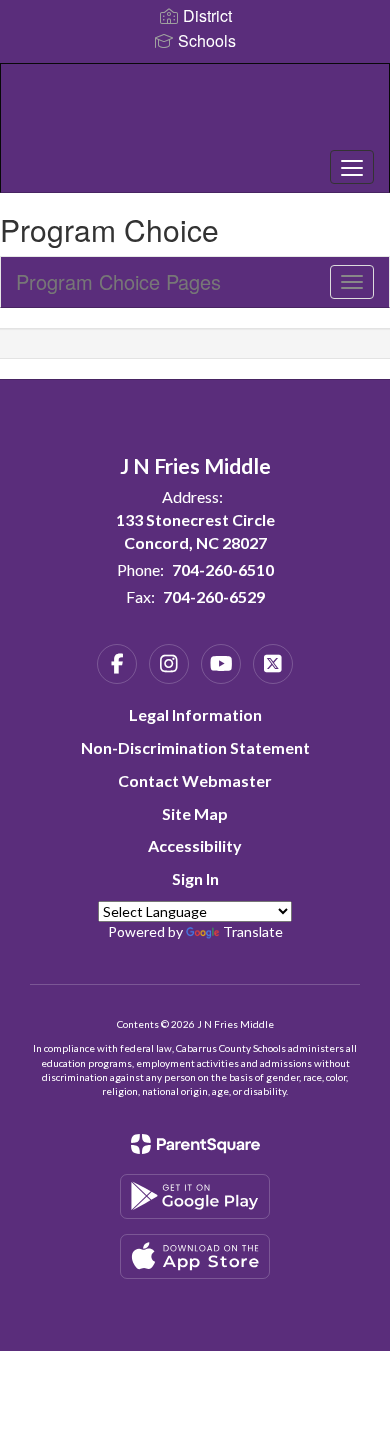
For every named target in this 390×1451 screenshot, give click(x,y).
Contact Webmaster (195, 780)
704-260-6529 (214, 596)
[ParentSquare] (195, 1144)
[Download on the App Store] (195, 1256)
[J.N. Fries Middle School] (195, 113)
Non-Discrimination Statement (195, 747)
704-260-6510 (223, 569)
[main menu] (352, 167)
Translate (253, 931)
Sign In (195, 878)
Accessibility (195, 845)
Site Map (195, 813)
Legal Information (195, 714)
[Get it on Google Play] (195, 1196)
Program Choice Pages (118, 281)
